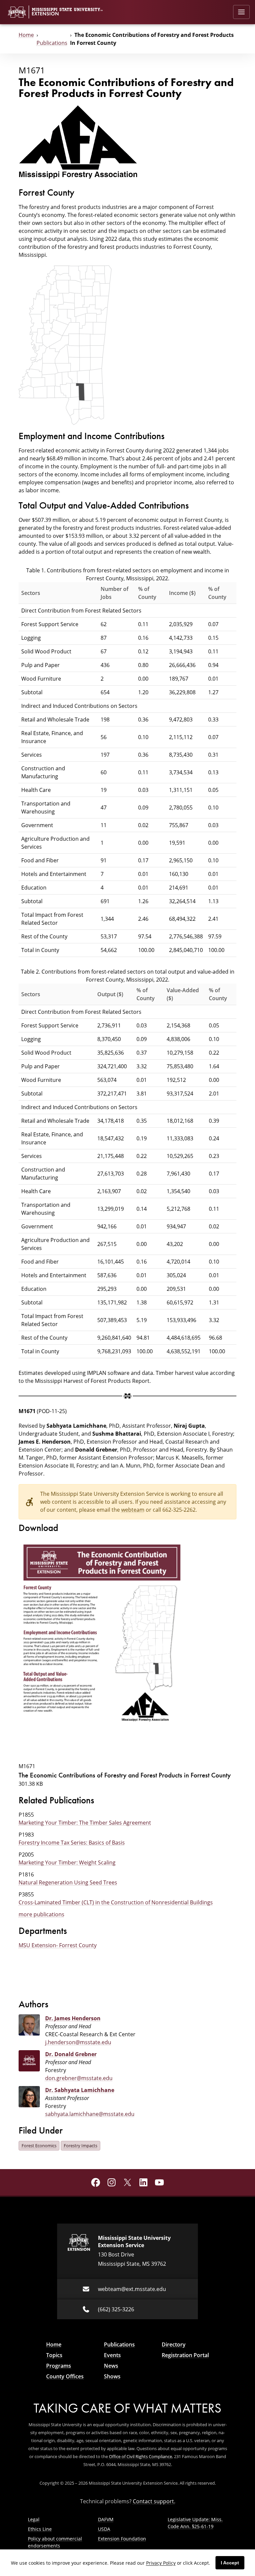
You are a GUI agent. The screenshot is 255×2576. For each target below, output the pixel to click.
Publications (52, 43)
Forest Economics (39, 2146)
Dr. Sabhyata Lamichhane (80, 2090)
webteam (133, 1510)
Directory (174, 2344)
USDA (104, 2529)
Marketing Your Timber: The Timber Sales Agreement (85, 1822)
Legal (34, 2519)
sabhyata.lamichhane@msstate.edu (90, 2114)
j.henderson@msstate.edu (78, 2042)
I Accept (230, 2563)
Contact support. (154, 2501)
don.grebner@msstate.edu (79, 2078)
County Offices (65, 2376)
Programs (59, 2366)
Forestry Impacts (81, 2146)
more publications (42, 1914)
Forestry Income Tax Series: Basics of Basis (72, 1842)
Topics (54, 2355)
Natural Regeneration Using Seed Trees (68, 1882)
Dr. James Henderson (73, 2018)
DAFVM (106, 2519)
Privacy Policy (161, 2563)
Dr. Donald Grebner (71, 2054)
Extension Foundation (122, 2539)
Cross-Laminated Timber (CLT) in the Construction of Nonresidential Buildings (116, 1902)
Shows (112, 2376)
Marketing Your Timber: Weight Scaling (67, 1862)
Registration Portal (185, 2355)
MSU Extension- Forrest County (58, 1945)
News (111, 2366)
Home (26, 35)
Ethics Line (40, 2529)
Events (112, 2355)
